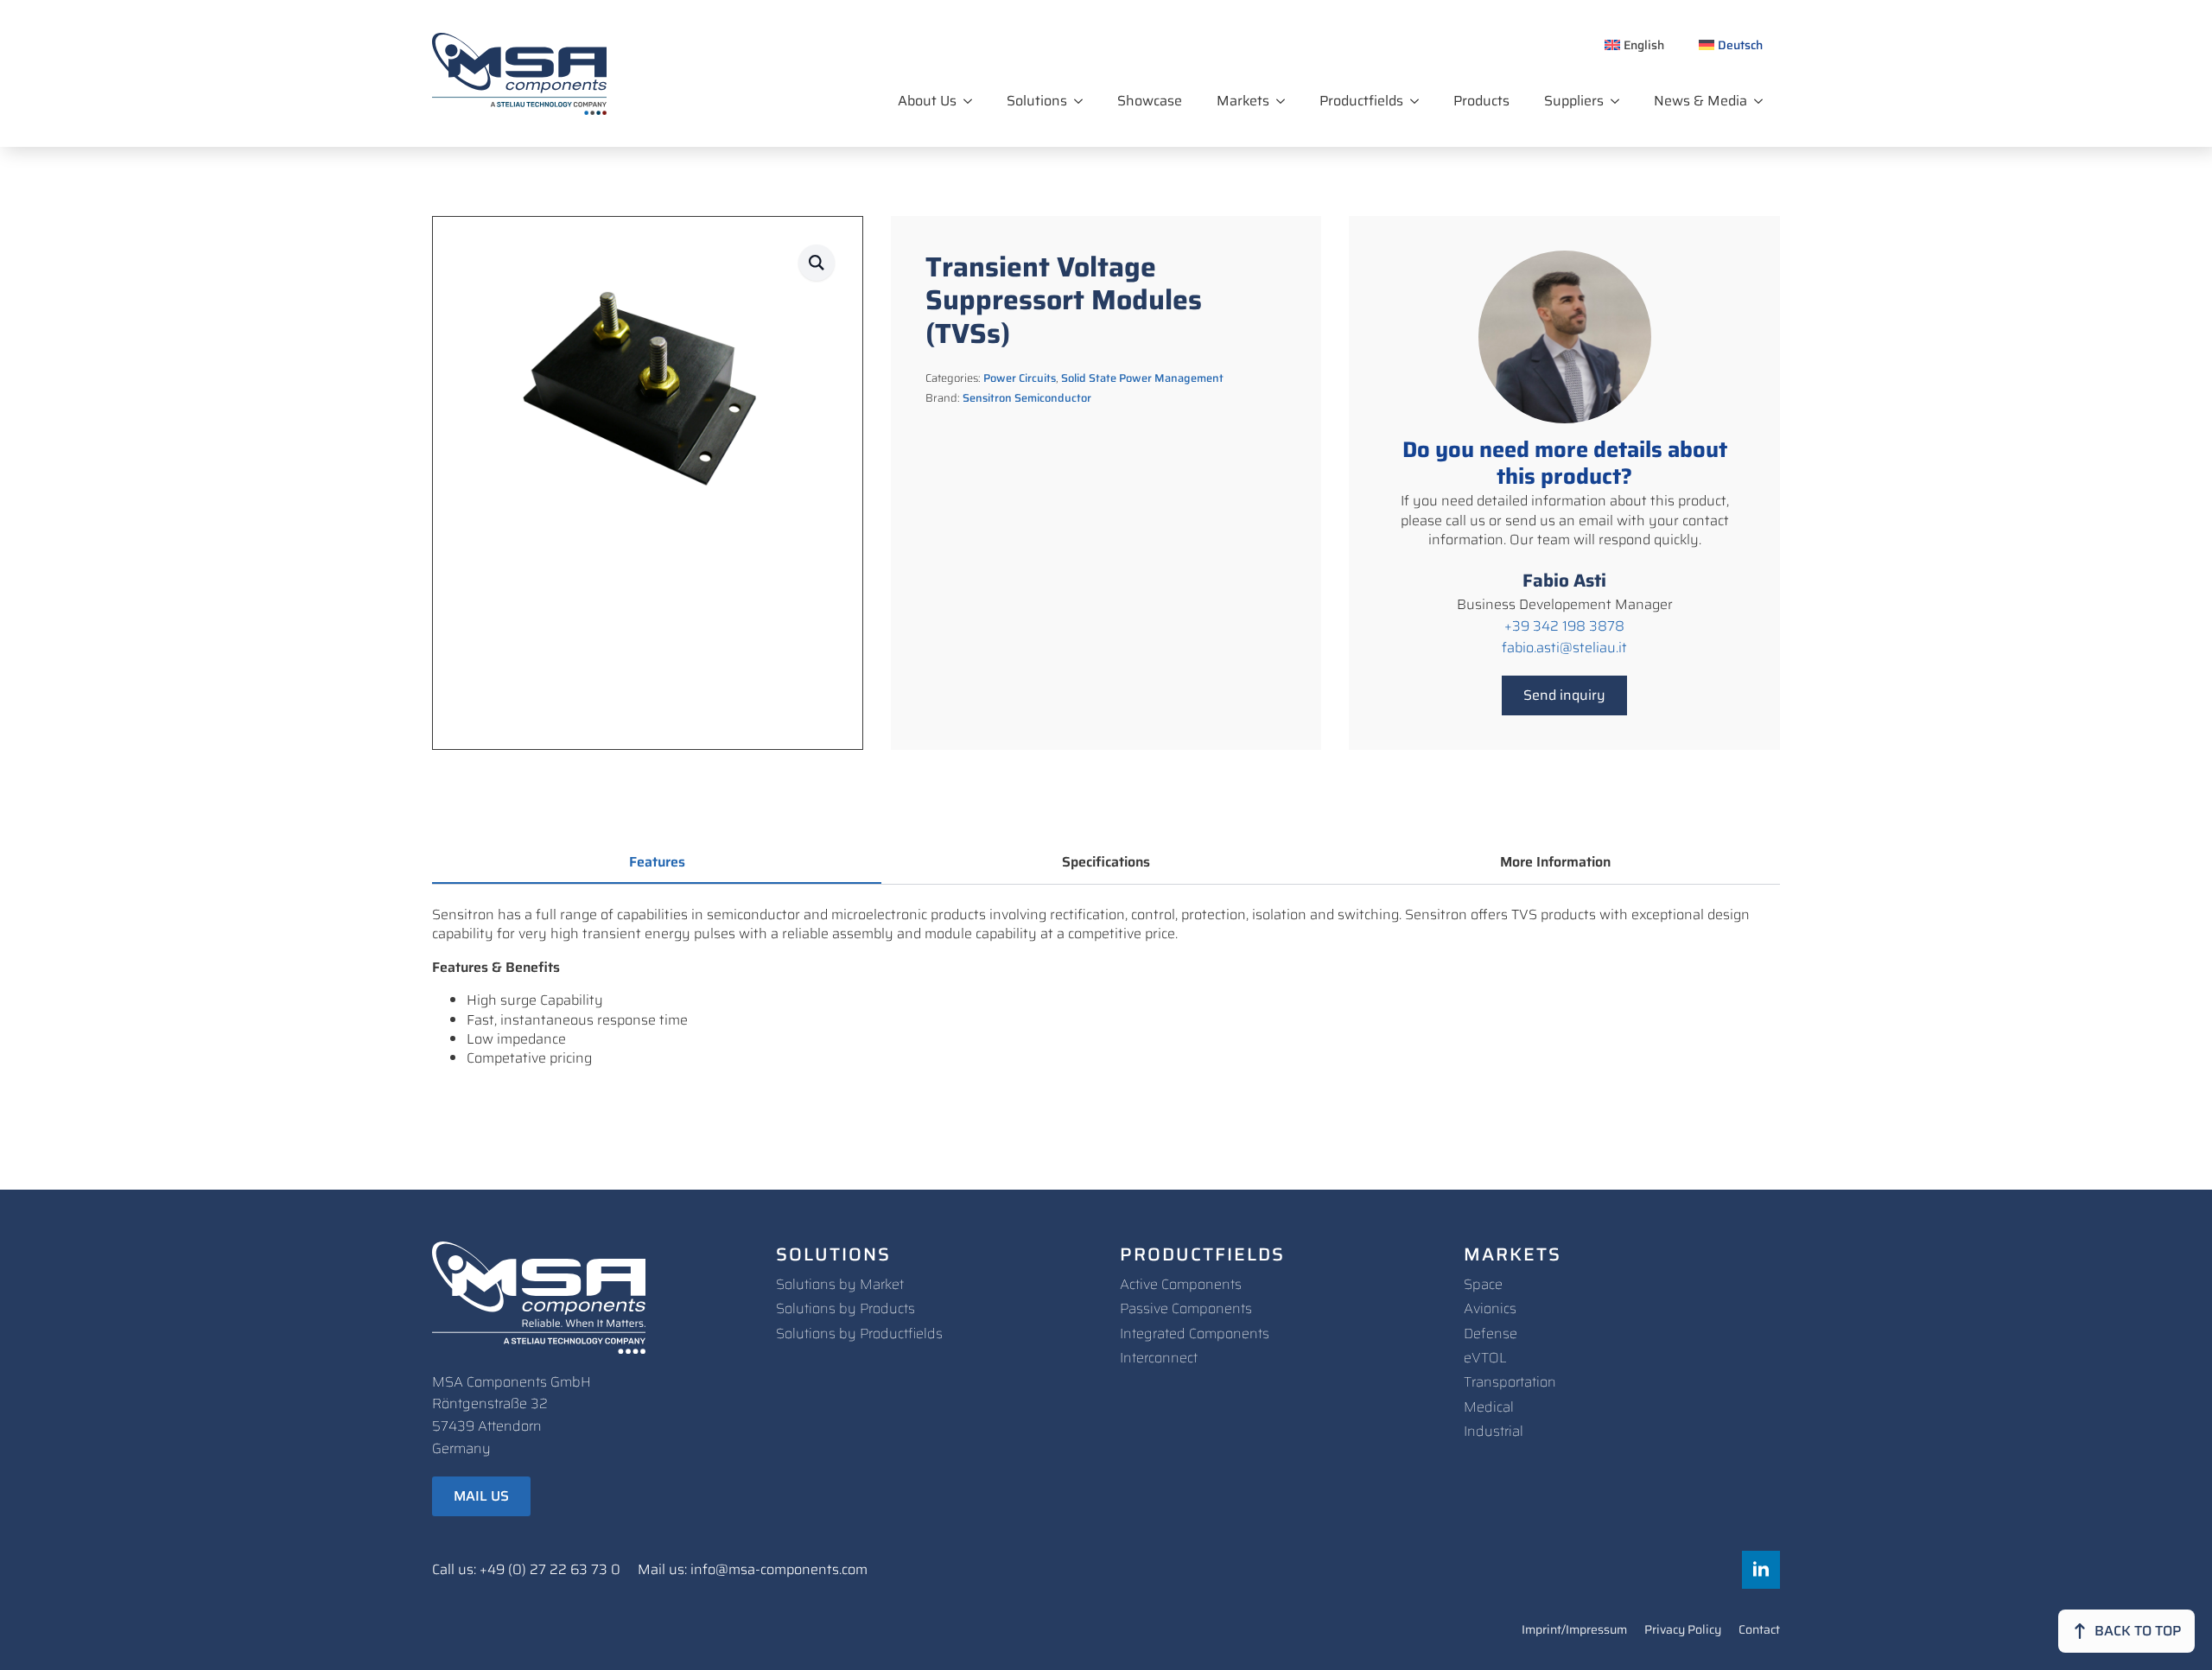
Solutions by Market (840, 1284)
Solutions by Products (845, 1308)
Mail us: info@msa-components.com (753, 1570)
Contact (1759, 1631)
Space (1483, 1284)
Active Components (1181, 1284)
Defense (1491, 1333)
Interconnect (1159, 1358)
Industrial (1494, 1431)
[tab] (657, 862)
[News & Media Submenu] (1764, 101)
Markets (1243, 101)
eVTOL (1485, 1358)
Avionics (1490, 1308)
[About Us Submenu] (973, 101)
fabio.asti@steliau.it (1564, 648)
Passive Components (1186, 1308)
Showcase (1150, 101)
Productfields (1361, 101)
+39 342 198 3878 (1564, 626)
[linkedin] (1761, 1570)
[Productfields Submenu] (1420, 101)
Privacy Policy (1683, 1631)
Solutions (1037, 101)
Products (1481, 101)
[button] (817, 263)
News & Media (1700, 101)
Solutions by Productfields (859, 1333)
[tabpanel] (1106, 987)
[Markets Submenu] (1286, 101)
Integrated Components (1195, 1333)
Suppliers (1574, 101)
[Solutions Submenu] (1084, 101)
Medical (1489, 1407)
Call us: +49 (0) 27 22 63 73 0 (526, 1570)
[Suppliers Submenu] (1620, 101)
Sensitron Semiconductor (1027, 398)
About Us (927, 101)
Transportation (1510, 1382)
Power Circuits (1020, 378)
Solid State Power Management (1142, 378)
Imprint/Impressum (1574, 1631)
